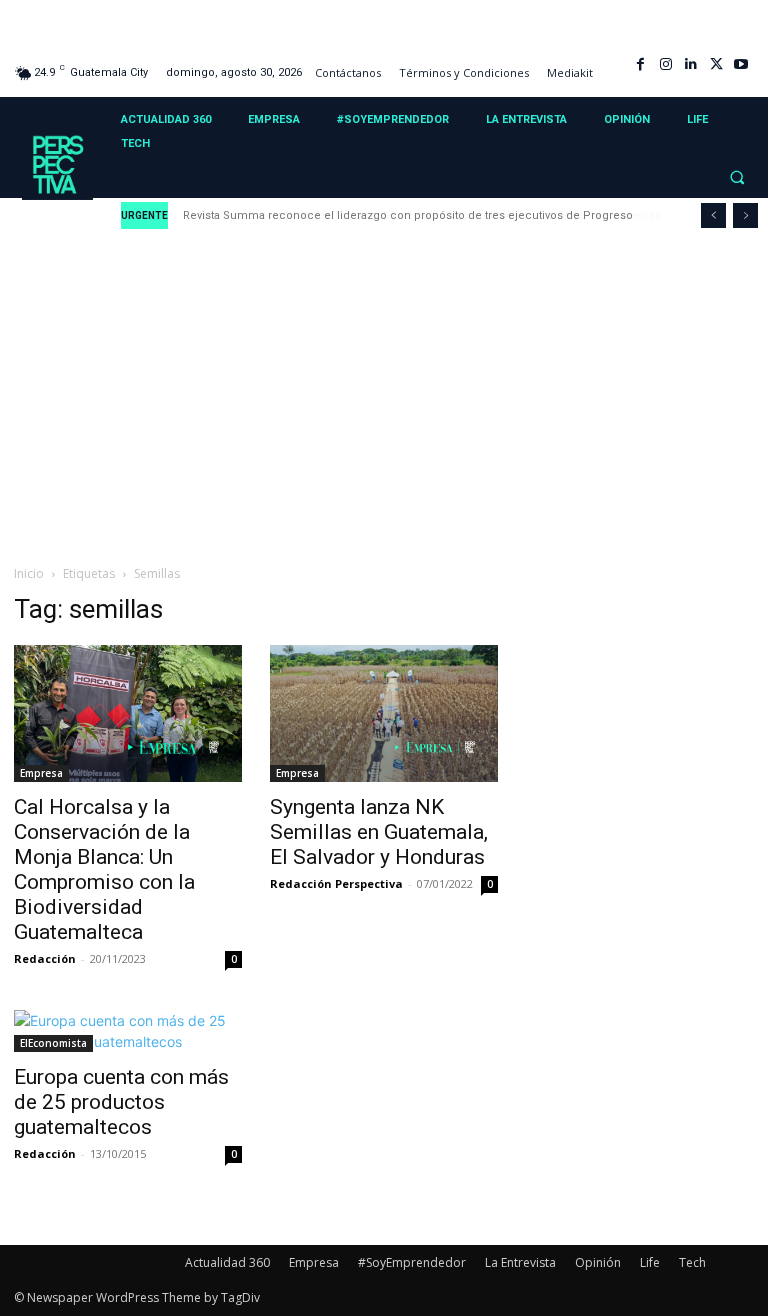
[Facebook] (640, 64)
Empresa (41, 773)
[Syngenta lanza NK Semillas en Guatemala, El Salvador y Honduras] (384, 713)
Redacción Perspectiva (336, 883)
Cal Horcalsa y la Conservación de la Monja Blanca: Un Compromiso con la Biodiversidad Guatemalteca (104, 869)
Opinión (598, 1262)
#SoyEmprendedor (412, 1262)
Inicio (29, 573)
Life (650, 1262)
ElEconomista (53, 1043)
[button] (737, 177)
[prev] (713, 215)
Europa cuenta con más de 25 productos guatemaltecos (121, 1102)
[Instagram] (665, 64)
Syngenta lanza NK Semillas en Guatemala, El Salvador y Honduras (379, 832)
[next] (745, 215)
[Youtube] (741, 64)
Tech (692, 1262)
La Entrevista (520, 1262)
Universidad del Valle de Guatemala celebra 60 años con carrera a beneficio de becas (423, 215)
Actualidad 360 (227, 1262)
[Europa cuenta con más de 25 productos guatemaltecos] (128, 1031)
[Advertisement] (384, 398)
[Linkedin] (690, 64)
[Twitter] (716, 64)
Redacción (45, 958)
